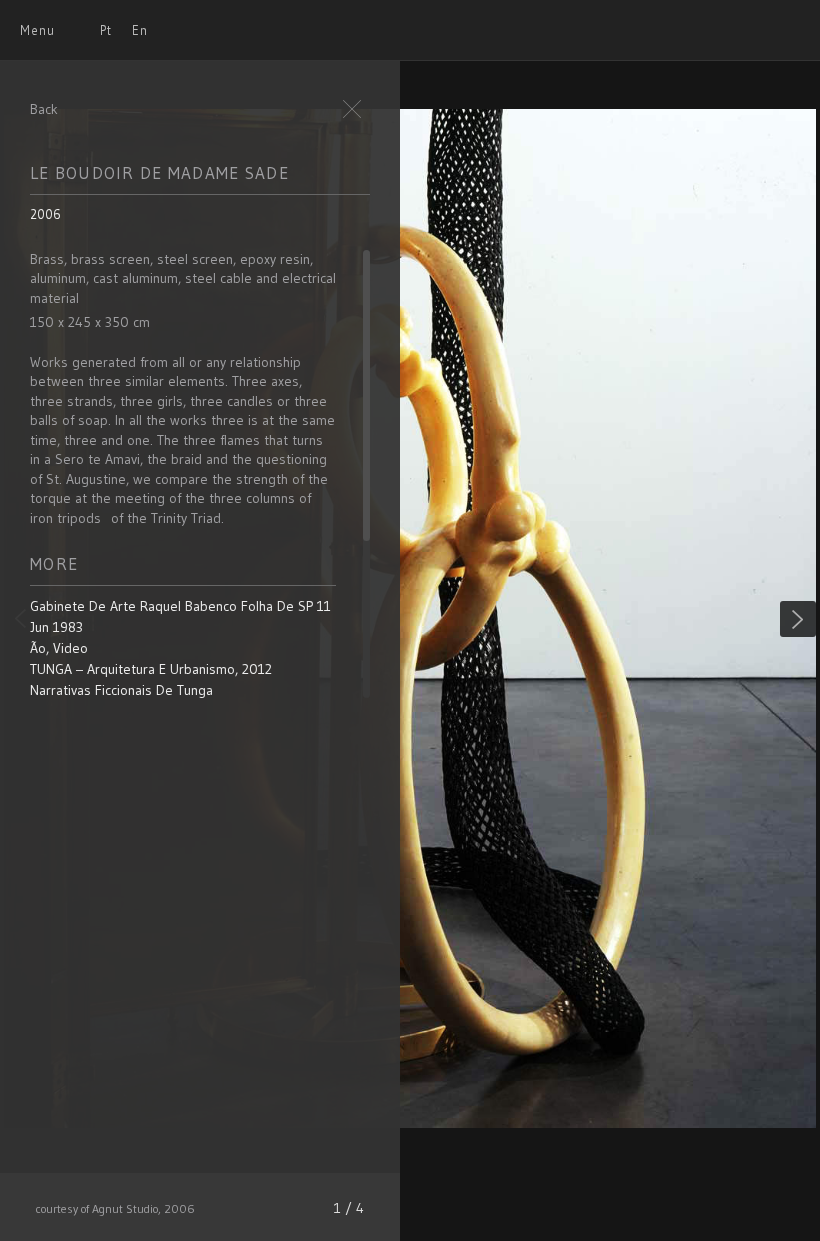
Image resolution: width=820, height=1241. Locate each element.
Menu (37, 30)
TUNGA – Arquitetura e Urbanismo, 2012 (151, 669)
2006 (45, 214)
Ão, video (59, 648)
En (140, 30)
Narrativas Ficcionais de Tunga (121, 690)
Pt (106, 30)
